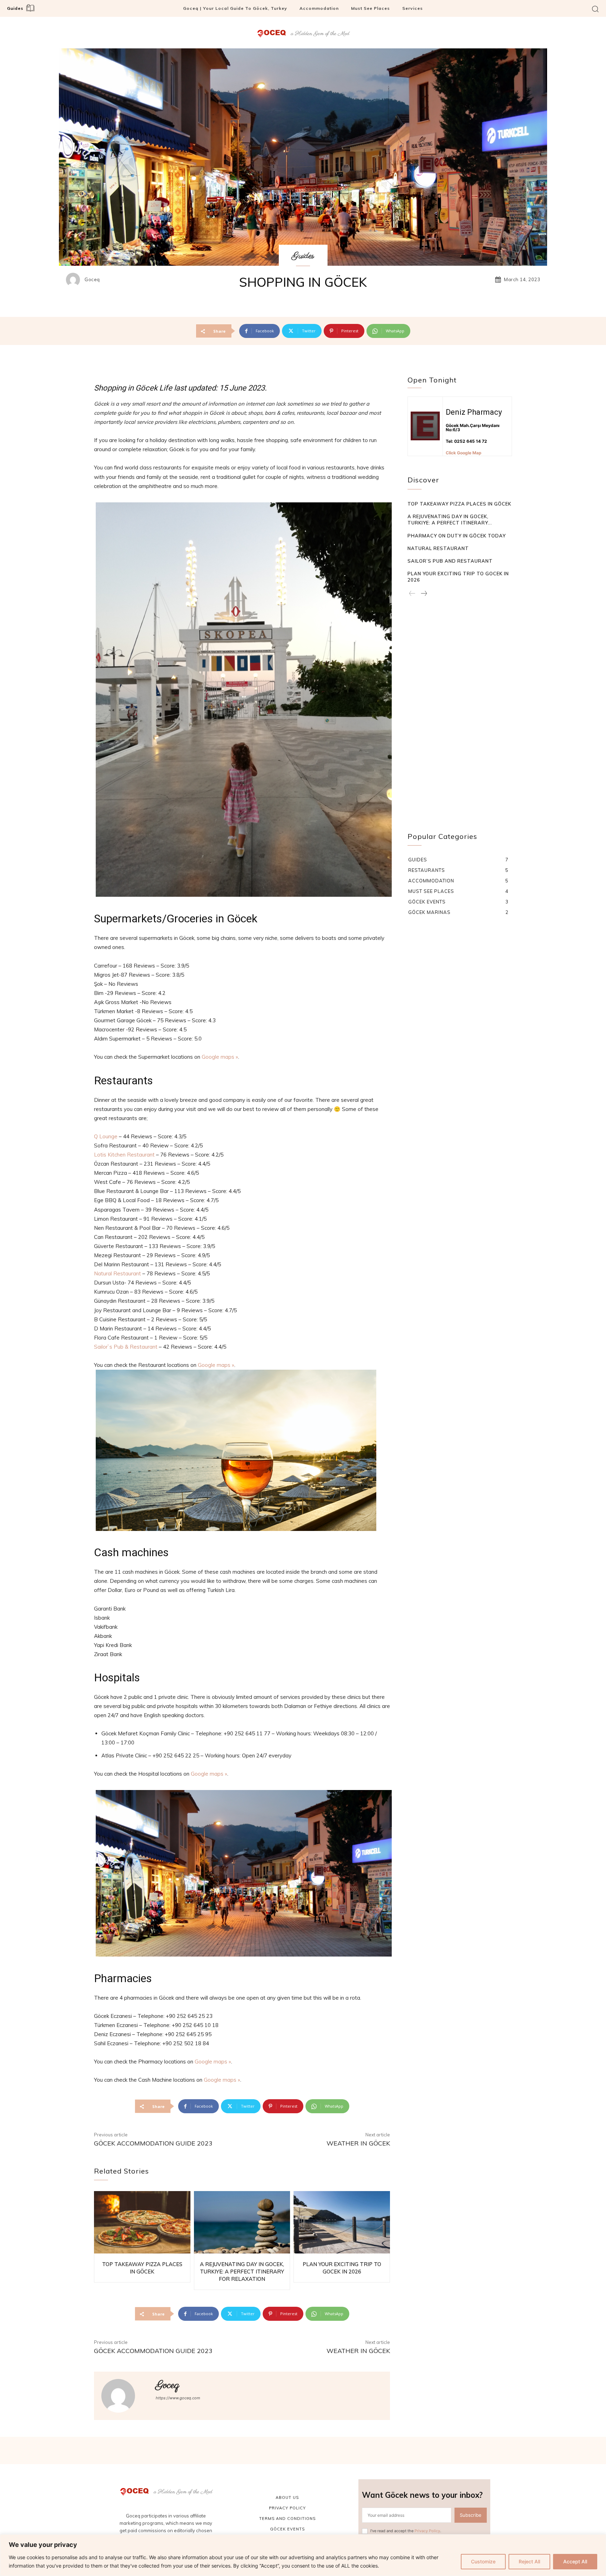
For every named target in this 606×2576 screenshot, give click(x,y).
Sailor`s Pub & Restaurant (126, 1347)
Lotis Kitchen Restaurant (124, 1155)
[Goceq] (75, 280)
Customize (483, 2561)
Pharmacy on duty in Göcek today (457, 536)
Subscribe (471, 2515)
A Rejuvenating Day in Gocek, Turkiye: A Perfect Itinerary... (450, 520)
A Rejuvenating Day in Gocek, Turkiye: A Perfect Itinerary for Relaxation (242, 2272)
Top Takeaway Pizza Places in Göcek (459, 504)
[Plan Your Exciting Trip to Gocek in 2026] (342, 2222)
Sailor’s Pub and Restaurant (450, 561)
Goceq (92, 280)
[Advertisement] (460, 721)
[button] (595, 9)
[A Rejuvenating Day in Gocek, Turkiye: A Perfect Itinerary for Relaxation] (242, 2222)
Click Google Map (464, 453)
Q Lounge (106, 1136)
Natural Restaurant (117, 1273)
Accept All (575, 2561)
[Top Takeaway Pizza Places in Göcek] (142, 2222)
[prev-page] (412, 594)
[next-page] (424, 594)
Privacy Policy (427, 2531)
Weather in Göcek (358, 2143)
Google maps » (220, 1057)
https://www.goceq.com (178, 2398)
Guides (303, 256)
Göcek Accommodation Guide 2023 (153, 2143)
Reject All (529, 2561)
